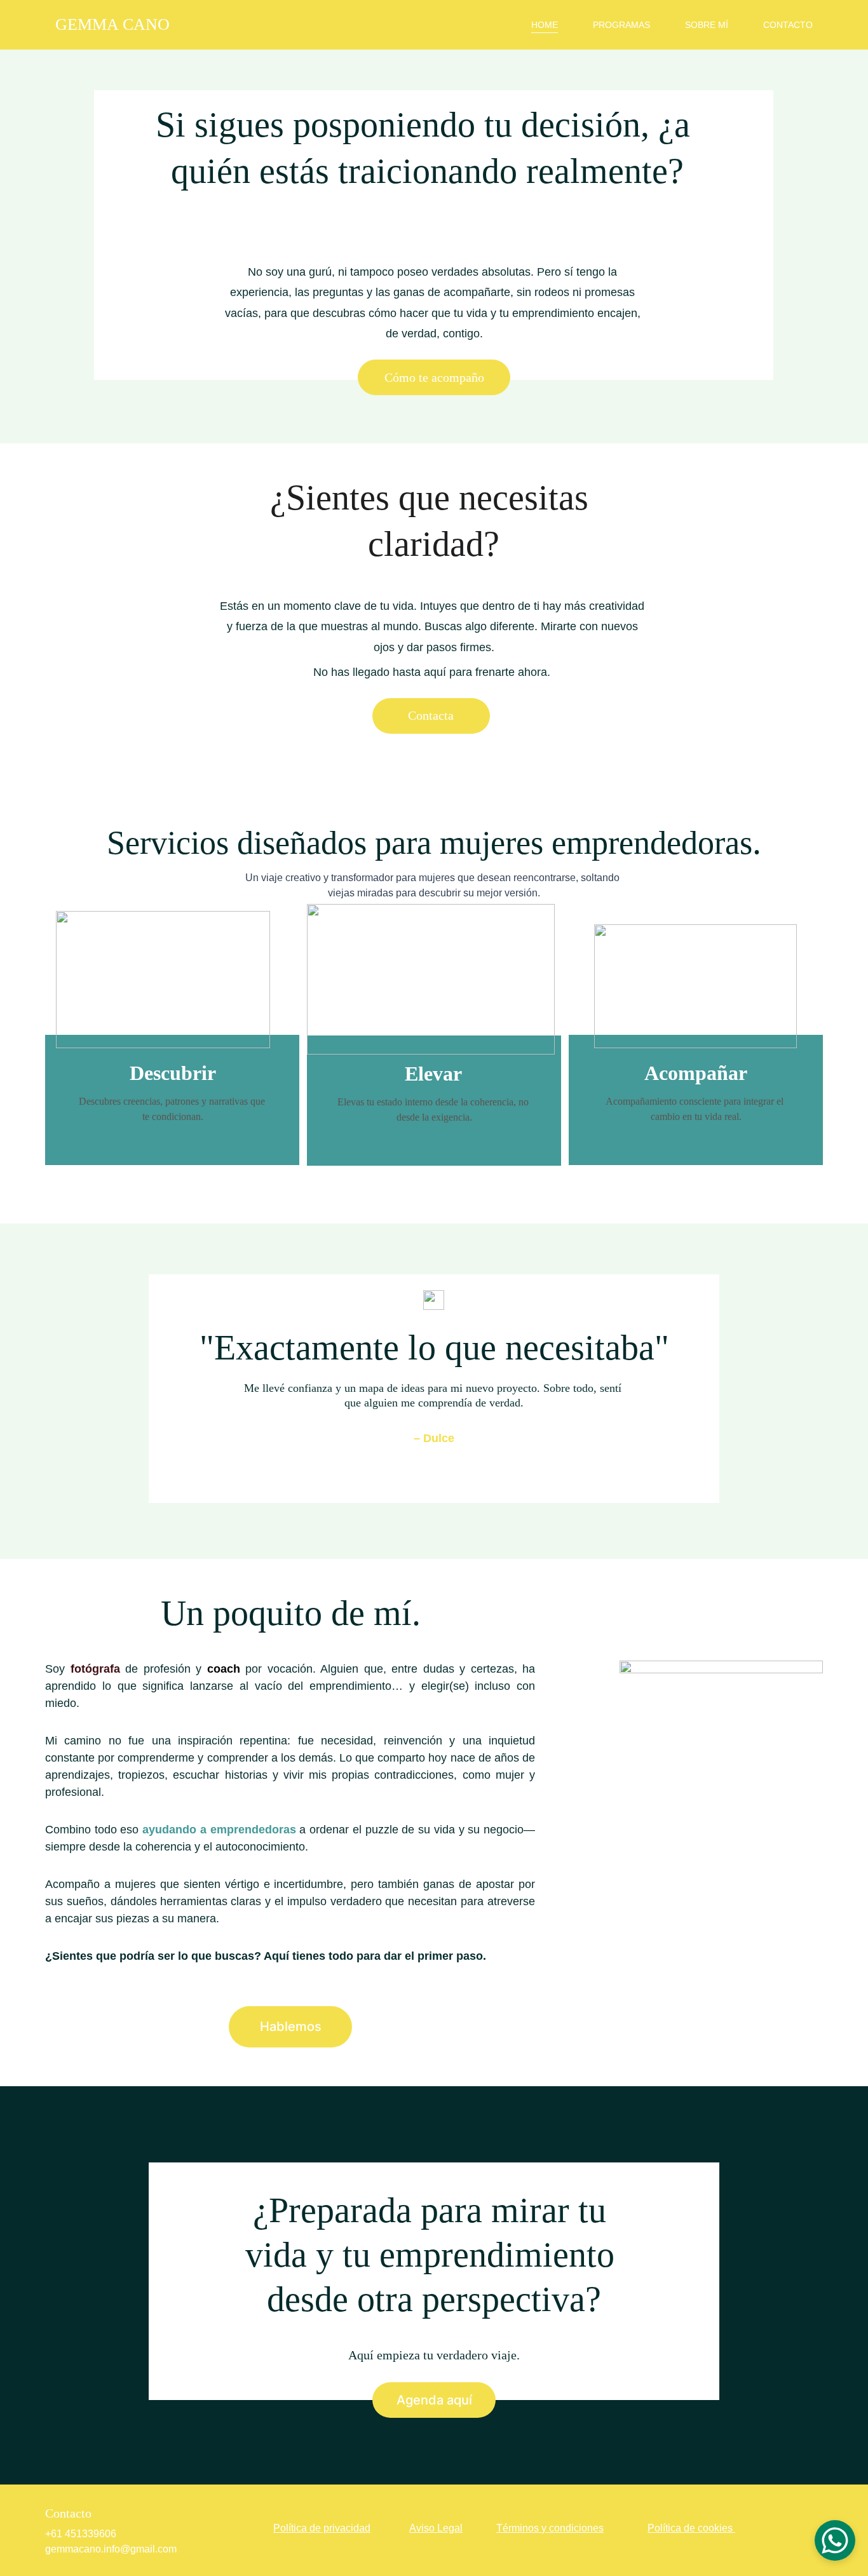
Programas (621, 25)
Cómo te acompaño (434, 377)
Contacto (788, 25)
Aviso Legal (436, 2528)
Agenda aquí (434, 2400)
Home (545, 25)
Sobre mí (707, 25)
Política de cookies (690, 2528)
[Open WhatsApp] (835, 2540)
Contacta (431, 715)
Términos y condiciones (550, 2528)
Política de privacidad (322, 2528)
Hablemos (291, 2026)
